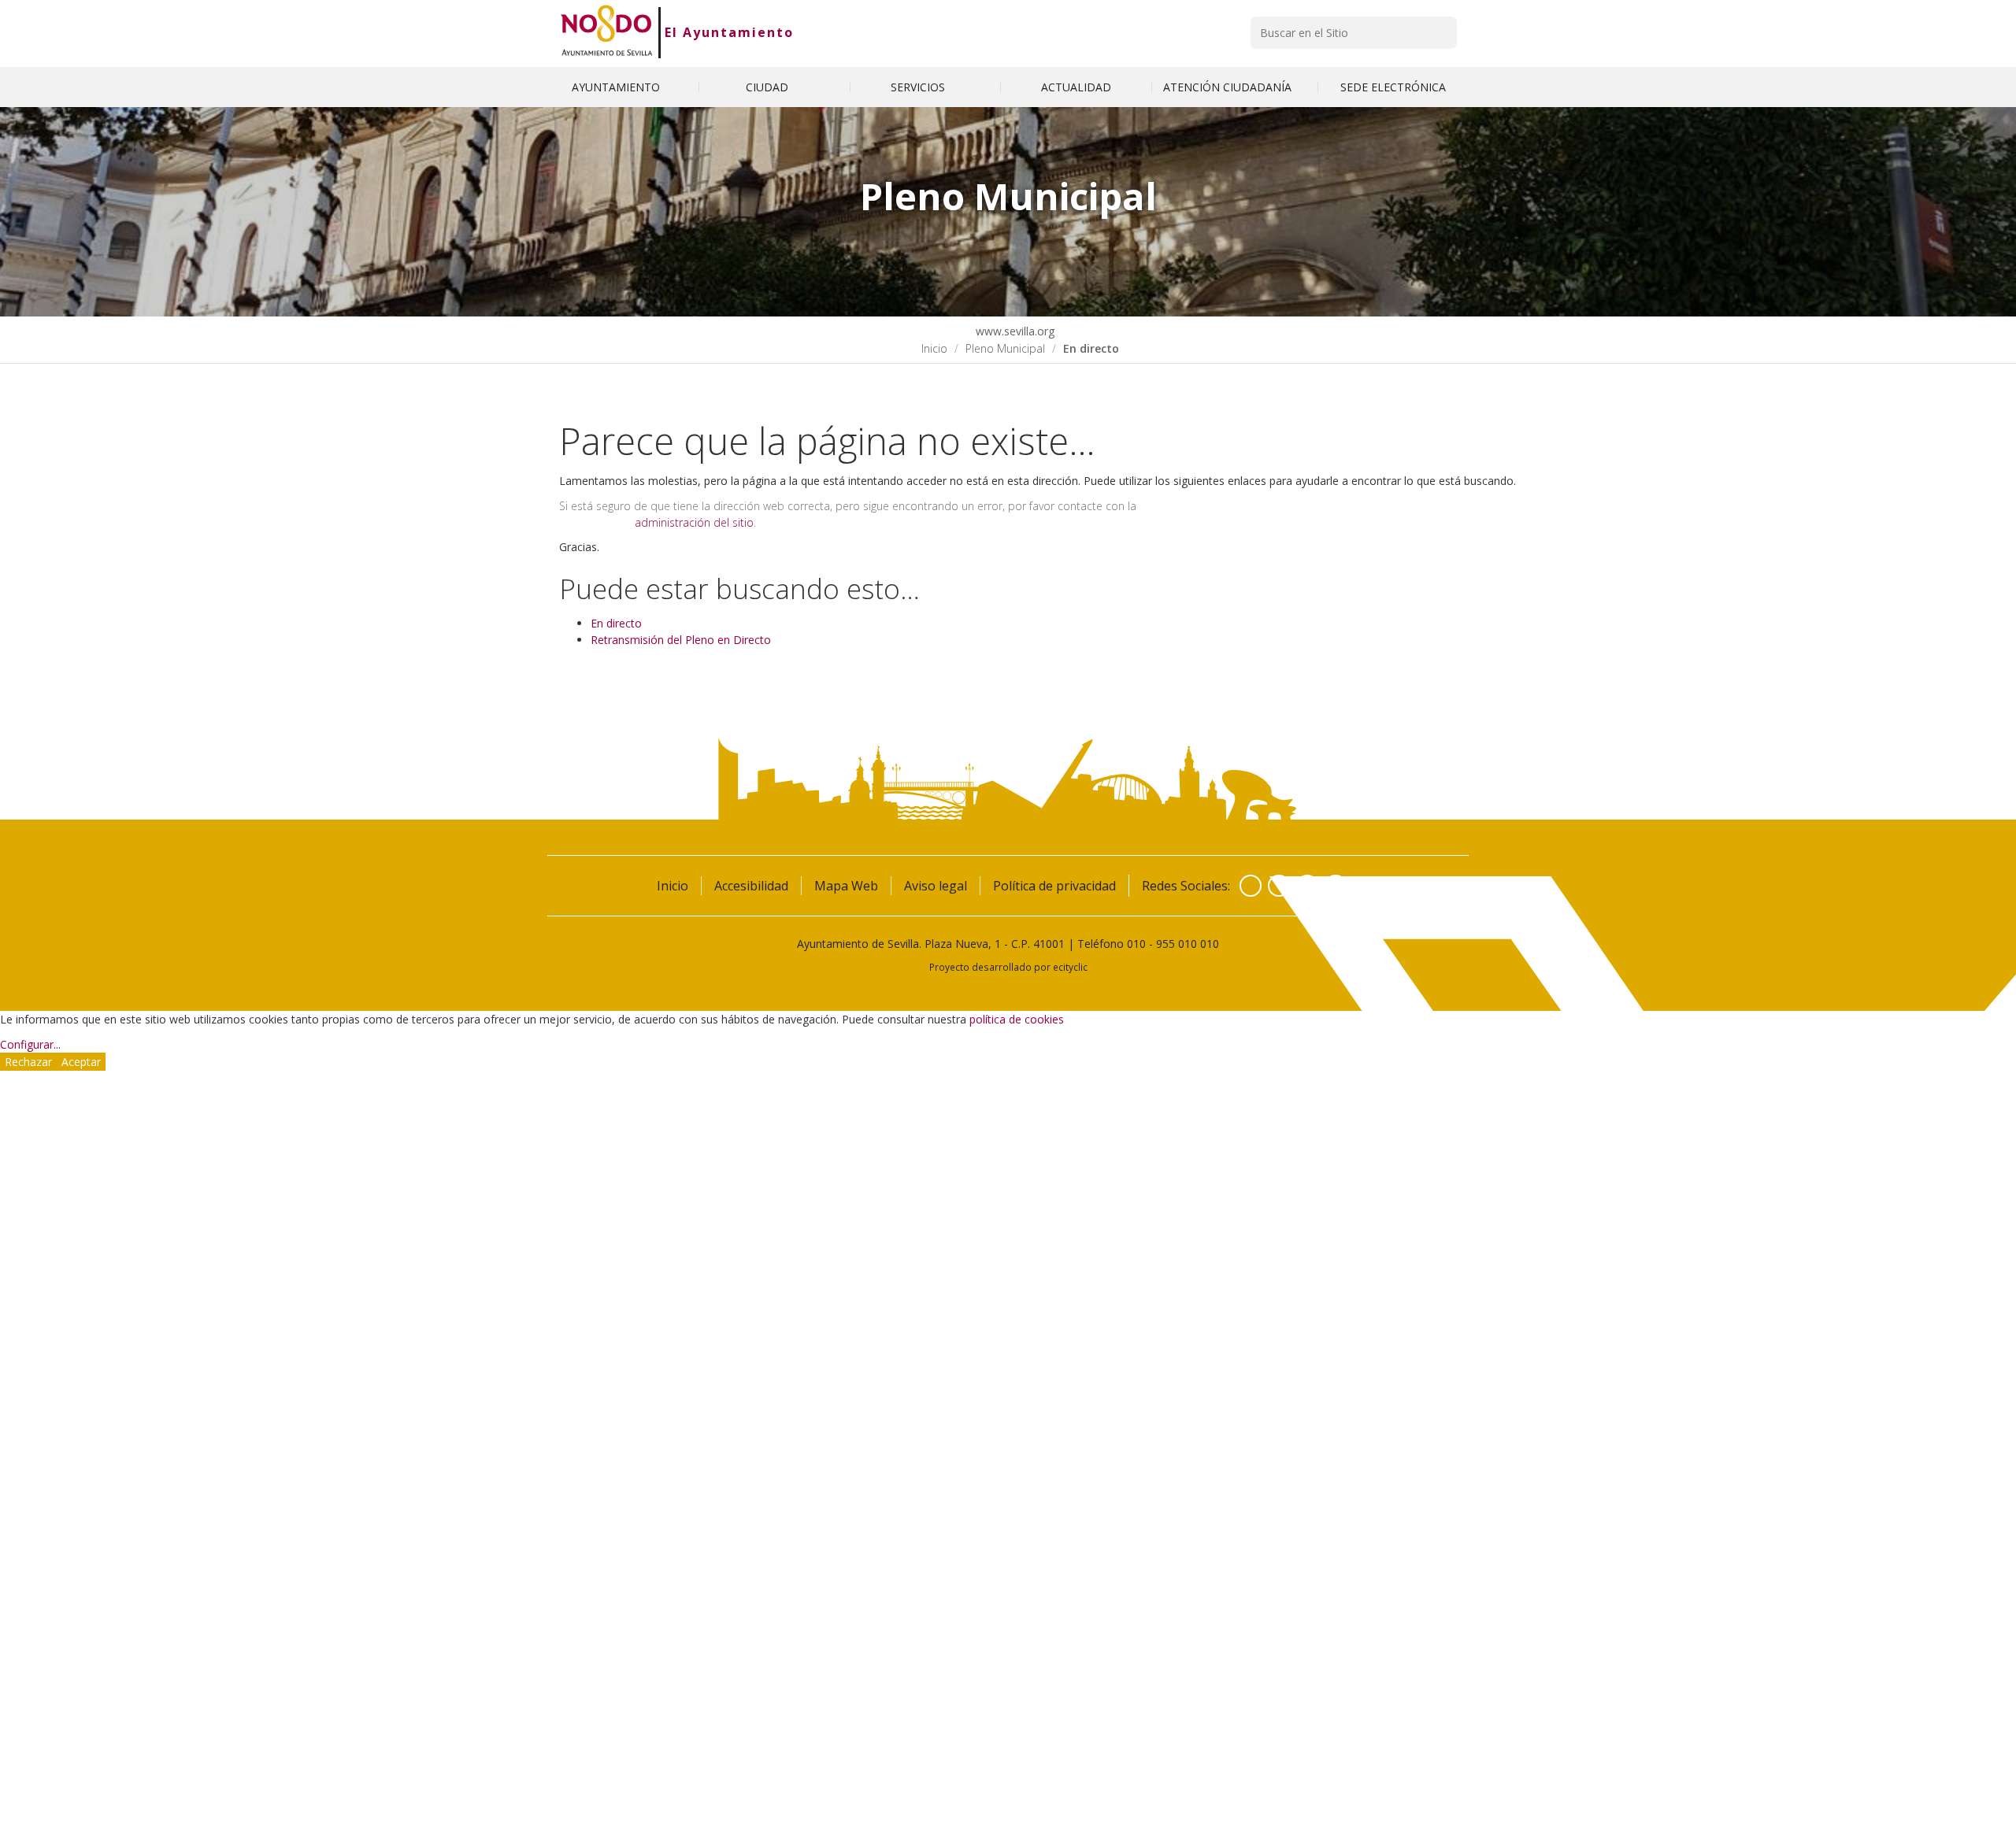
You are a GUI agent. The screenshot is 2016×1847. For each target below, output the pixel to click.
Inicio (934, 348)
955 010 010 (1188, 944)
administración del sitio (694, 522)
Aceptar (81, 1062)
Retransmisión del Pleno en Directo (681, 640)
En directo (616, 623)
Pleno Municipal (1005, 348)
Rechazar (28, 1062)
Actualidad (1076, 87)
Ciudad (769, 87)
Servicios (919, 87)
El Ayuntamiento (729, 32)
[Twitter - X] (1279, 886)
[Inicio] (607, 32)
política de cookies (1017, 1019)
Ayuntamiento (617, 87)
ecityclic (1070, 967)
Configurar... (30, 1044)
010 (1136, 944)
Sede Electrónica (1393, 87)
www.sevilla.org (1014, 331)
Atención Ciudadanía (1229, 87)
